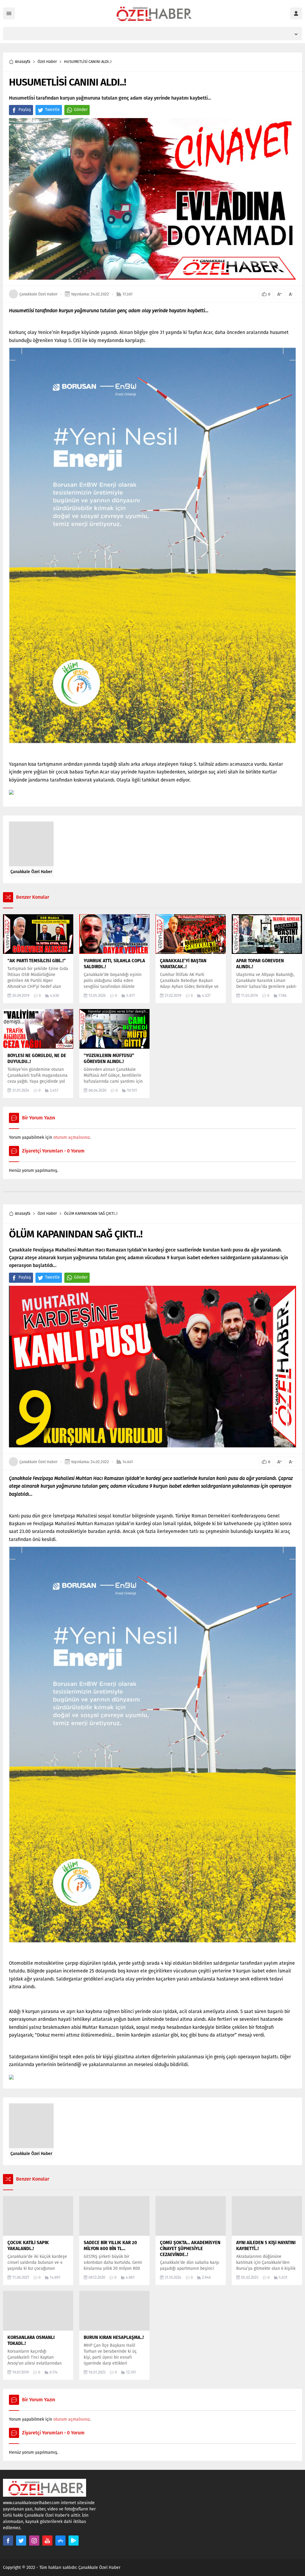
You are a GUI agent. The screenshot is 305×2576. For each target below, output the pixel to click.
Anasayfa (23, 62)
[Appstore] (60, 2541)
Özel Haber (47, 62)
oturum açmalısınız (71, 1137)
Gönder (81, 110)
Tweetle (52, 110)
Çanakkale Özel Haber (38, 294)
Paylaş (25, 110)
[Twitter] (21, 2541)
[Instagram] (34, 2541)
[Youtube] (47, 2541)
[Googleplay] (74, 2541)
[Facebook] (8, 2541)
